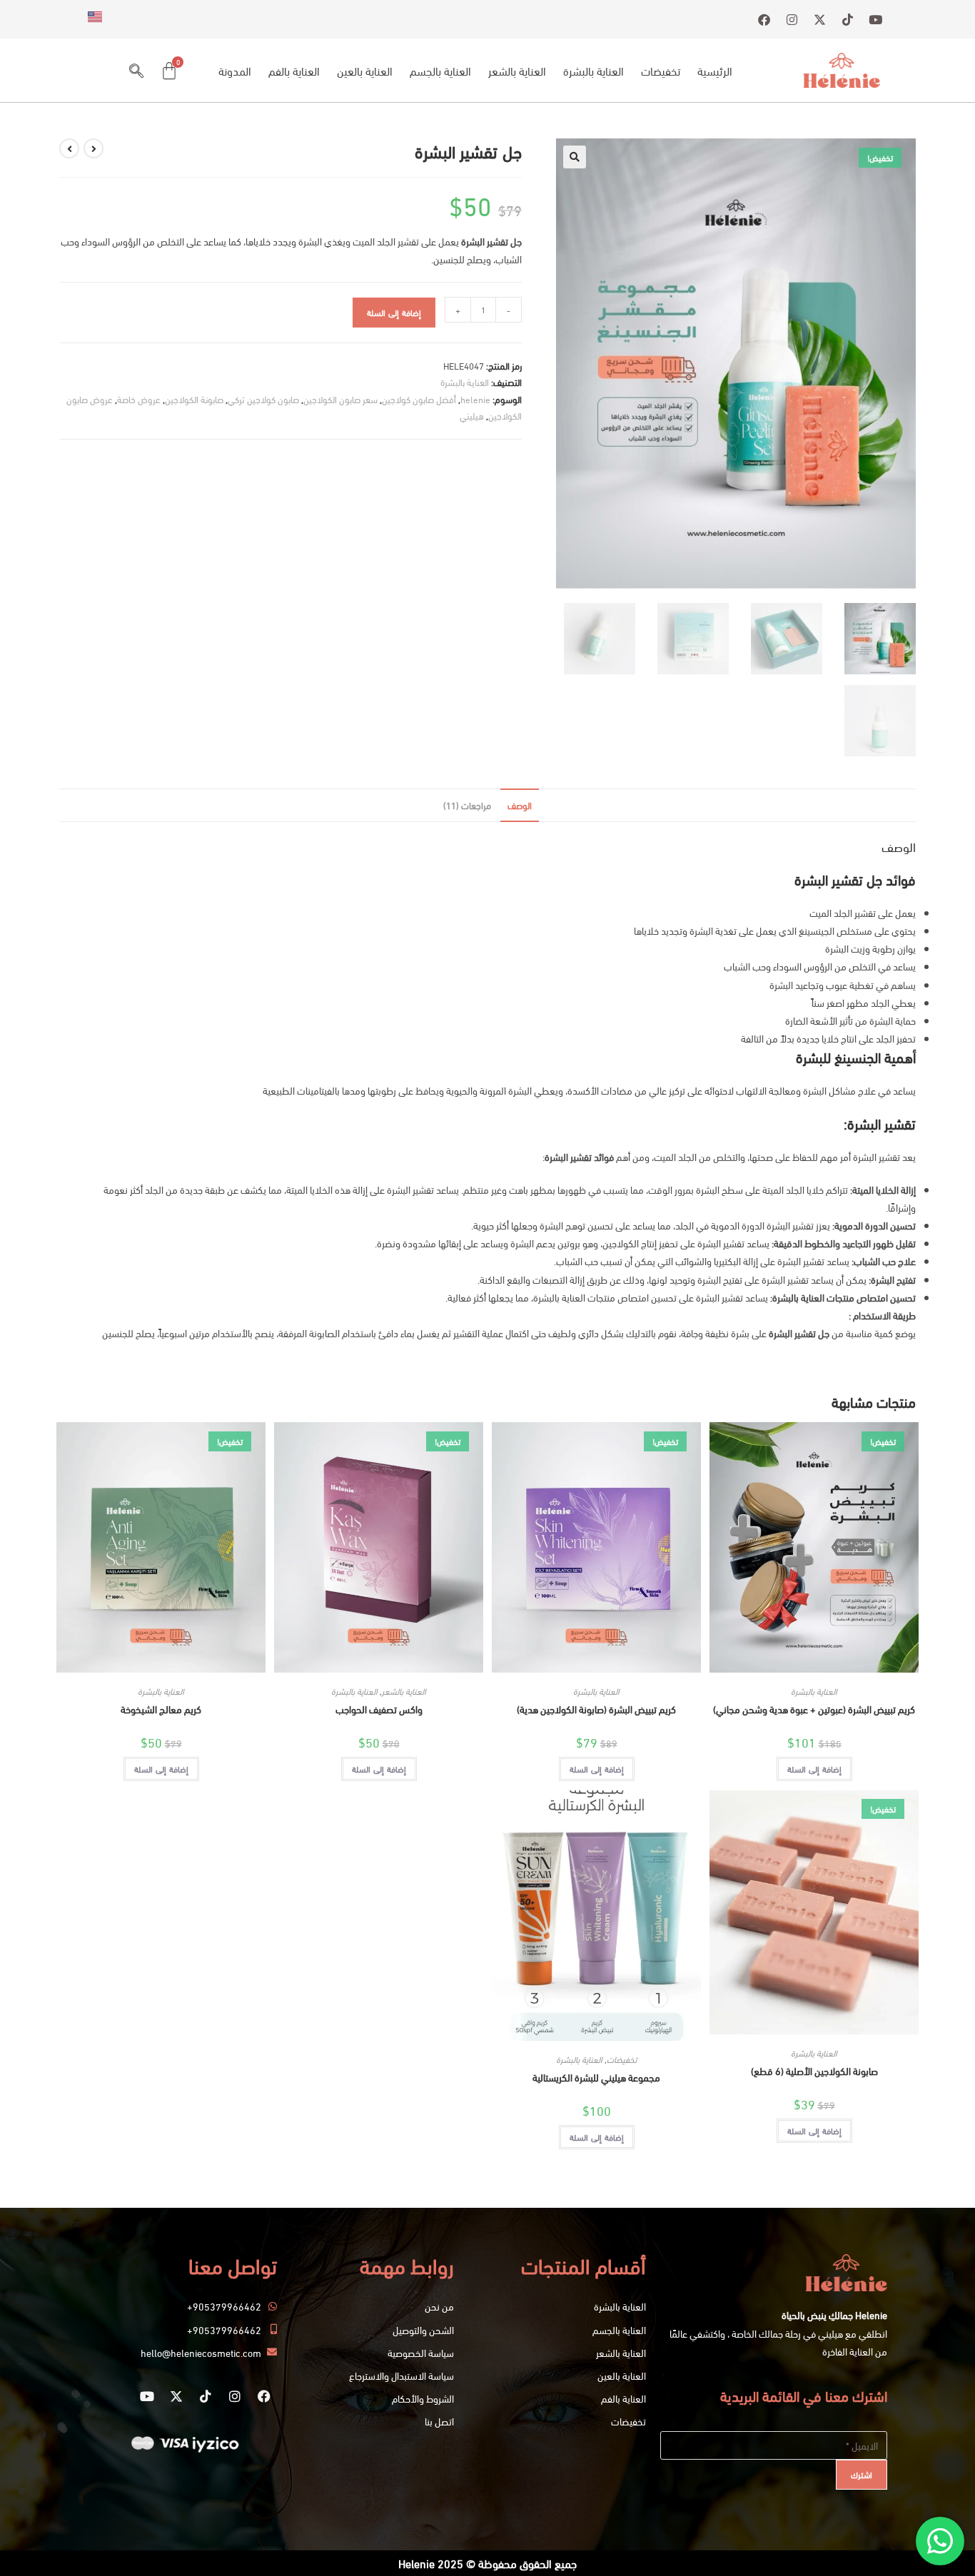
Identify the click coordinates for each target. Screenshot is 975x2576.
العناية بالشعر (517, 70)
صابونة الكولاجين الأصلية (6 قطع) (814, 2070)
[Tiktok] (206, 2396)
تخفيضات (661, 70)
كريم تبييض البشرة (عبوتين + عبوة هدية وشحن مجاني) (814, 1709)
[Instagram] (235, 2396)
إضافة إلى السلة (394, 312)
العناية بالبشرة (593, 70)
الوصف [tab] (520, 805)
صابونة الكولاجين (194, 399)
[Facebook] (264, 2396)
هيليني (472, 415)
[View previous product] (94, 148)
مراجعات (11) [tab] (467, 805)
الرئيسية (715, 70)
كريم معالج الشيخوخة (161, 1709)
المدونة (235, 70)
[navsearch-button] (136, 71)
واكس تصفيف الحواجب (379, 1709)
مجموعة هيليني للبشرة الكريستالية (596, 2077)
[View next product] (69, 148)
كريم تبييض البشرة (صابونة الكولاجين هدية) (596, 1709)
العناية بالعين (365, 70)
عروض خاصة (139, 399)
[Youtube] (147, 2396)
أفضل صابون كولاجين (419, 399)
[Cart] (169, 71)
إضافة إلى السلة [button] (814, 1769)
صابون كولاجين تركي (263, 399)
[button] (575, 157)
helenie (475, 399)
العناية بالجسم (440, 70)
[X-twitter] (176, 2396)
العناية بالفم (294, 70)
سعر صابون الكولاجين (340, 399)
